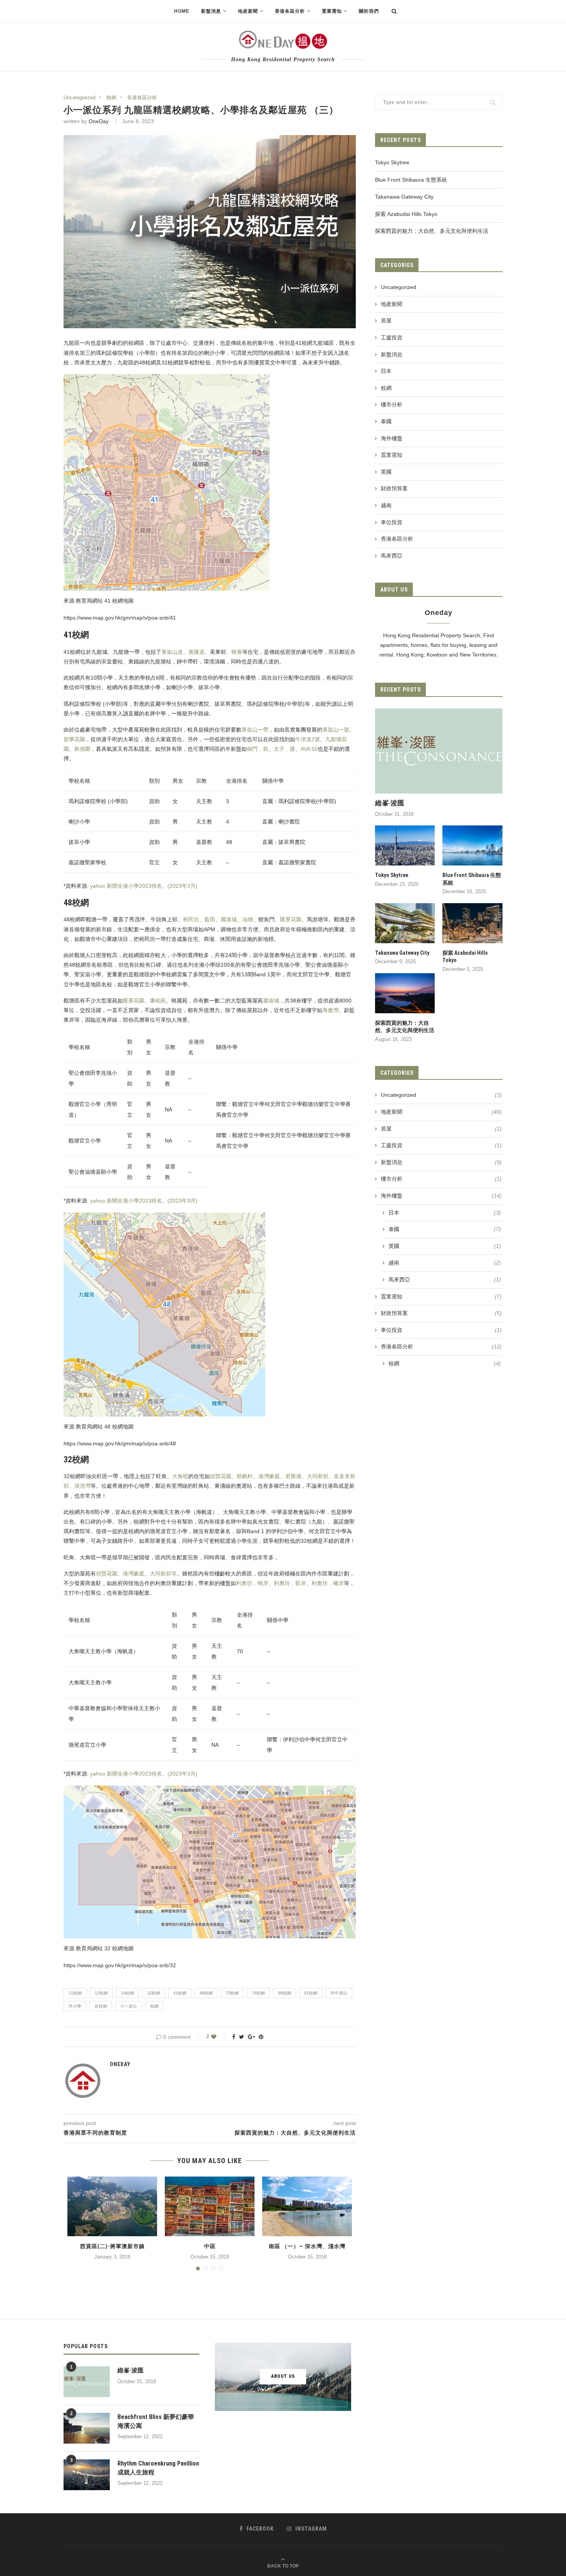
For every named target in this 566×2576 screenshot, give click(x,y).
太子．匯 (285, 749)
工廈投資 (392, 337)
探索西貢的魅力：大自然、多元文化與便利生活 (432, 231)
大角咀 (180, 1476)
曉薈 (237, 652)
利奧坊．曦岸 (328, 1583)
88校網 (285, 1993)
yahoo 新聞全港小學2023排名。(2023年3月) (143, 886)
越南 (386, 505)
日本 (386, 371)
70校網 (232, 1993)
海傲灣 (330, 1010)
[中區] (210, 2206)
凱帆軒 (245, 1476)
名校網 (101, 2006)
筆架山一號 (336, 730)
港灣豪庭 (269, 1476)
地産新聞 (392, 304)
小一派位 (129, 2006)
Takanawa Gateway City (404, 197)
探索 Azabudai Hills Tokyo (406, 214)
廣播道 (196, 652)
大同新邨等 (163, 1574)
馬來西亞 (392, 556)
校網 (111, 98)
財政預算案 (394, 488)
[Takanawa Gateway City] (405, 923)
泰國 (386, 421)
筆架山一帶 (255, 730)
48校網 (206, 1993)
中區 (210, 2246)
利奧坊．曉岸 (252, 1583)
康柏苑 (158, 1001)
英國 (386, 472)
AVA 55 (309, 749)
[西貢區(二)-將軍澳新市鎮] (112, 2206)
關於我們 (369, 11)
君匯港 (293, 1476)
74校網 (258, 1993)
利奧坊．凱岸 (290, 1583)
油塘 (248, 919)
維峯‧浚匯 (390, 803)
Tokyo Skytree (392, 162)
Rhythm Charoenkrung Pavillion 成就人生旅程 (158, 2468)
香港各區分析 (290, 11)
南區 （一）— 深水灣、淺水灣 (307, 2246)
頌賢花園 (221, 1476)
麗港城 (229, 919)
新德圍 (82, 749)
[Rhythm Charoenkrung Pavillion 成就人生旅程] (87, 2475)
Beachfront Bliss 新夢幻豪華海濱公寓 (156, 2421)
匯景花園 (291, 919)
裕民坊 (191, 919)
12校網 (101, 1993)
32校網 (154, 1993)
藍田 (210, 919)
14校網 (127, 1993)
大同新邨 (318, 1476)
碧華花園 (74, 739)
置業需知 (392, 455)
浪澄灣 (82, 1486)
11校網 (75, 1993)
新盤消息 (392, 354)
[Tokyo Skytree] (405, 845)
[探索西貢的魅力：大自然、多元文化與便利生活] (405, 993)
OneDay (99, 121)
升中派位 (339, 1993)
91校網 (311, 1993)
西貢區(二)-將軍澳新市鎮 (112, 2246)
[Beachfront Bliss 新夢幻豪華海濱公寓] (87, 2428)
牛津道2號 (308, 739)
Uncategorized (80, 98)
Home (182, 11)
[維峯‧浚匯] (439, 751)
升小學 (75, 2006)
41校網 (180, 1993)
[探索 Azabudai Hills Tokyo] (472, 923)
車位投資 (392, 522)
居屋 (386, 321)
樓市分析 (392, 404)
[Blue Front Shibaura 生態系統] (472, 845)
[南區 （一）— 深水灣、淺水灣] (307, 2206)
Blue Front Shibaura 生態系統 (411, 180)
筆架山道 (172, 652)
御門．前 (258, 749)
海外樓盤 (392, 438)
